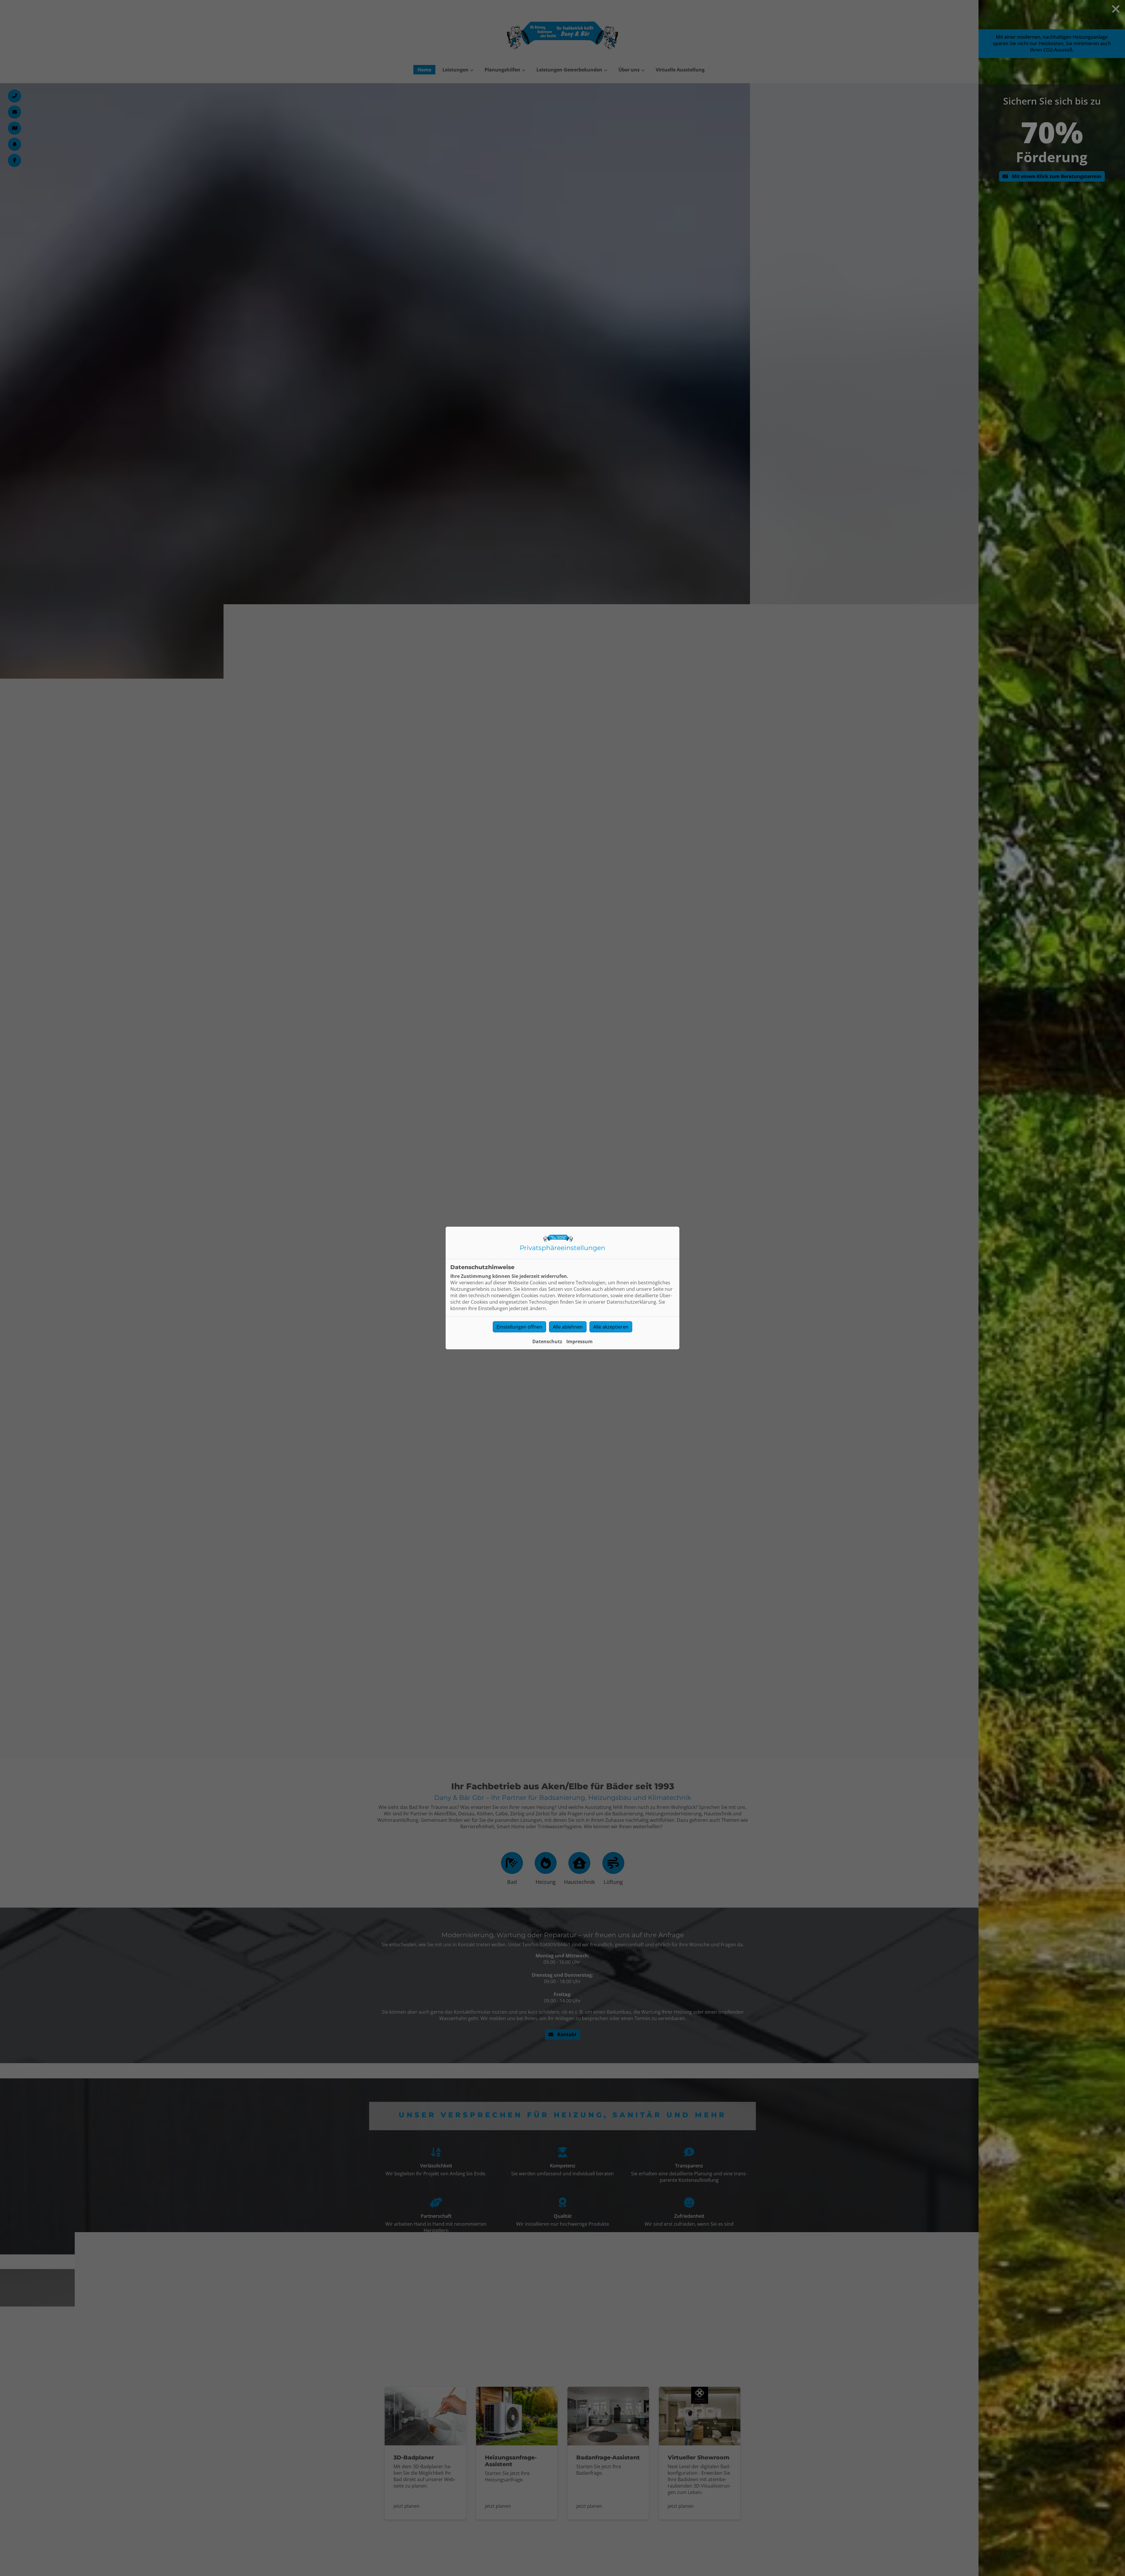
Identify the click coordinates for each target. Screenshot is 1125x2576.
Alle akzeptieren (611, 1327)
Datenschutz (547, 1341)
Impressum (579, 1341)
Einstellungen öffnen (519, 1327)
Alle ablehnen (568, 1327)
